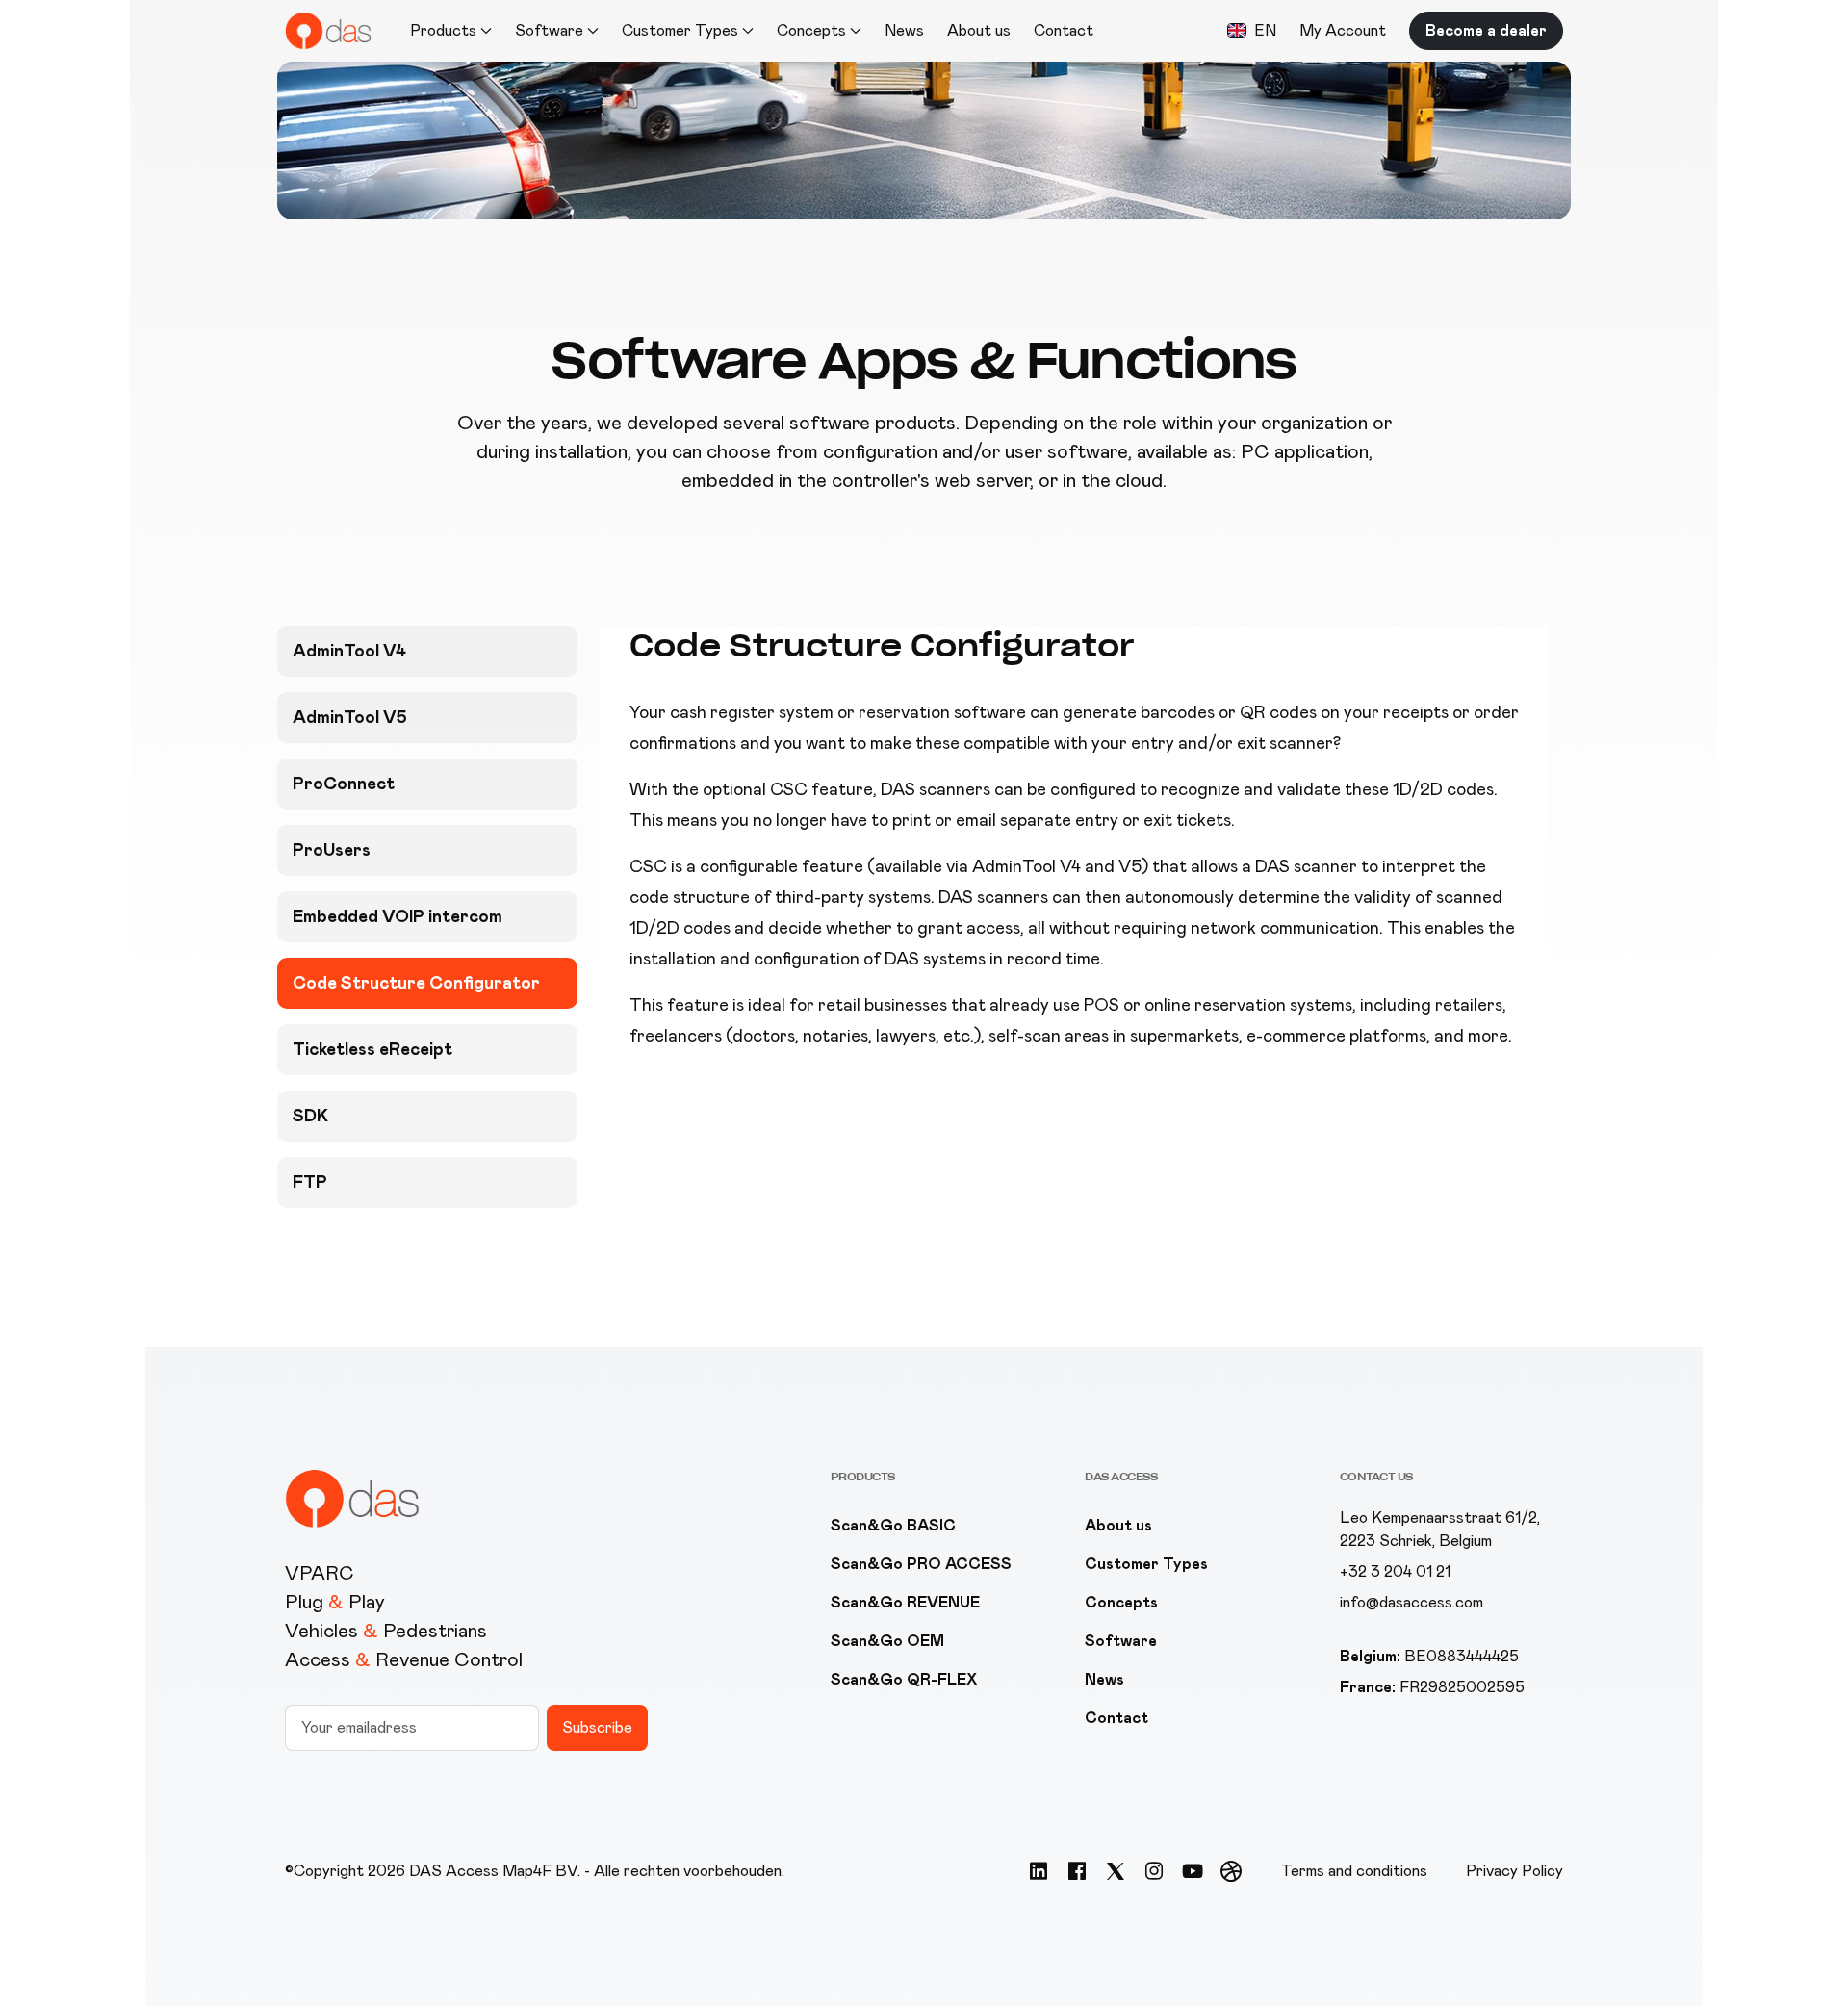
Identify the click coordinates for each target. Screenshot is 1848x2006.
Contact (1064, 30)
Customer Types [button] (680, 30)
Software (1121, 1641)
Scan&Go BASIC (893, 1525)
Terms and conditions (1354, 1871)
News (904, 30)
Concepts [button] (811, 30)
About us (979, 30)
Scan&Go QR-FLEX (904, 1679)
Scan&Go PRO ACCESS (921, 1564)
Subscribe (597, 1727)
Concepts (1121, 1602)
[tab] (427, 651)
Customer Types (1146, 1564)
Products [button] (443, 30)
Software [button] (549, 30)
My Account (1343, 30)
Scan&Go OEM (887, 1641)
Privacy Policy (1514, 1871)
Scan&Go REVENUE (905, 1602)
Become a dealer (1486, 30)
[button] (1252, 31)
